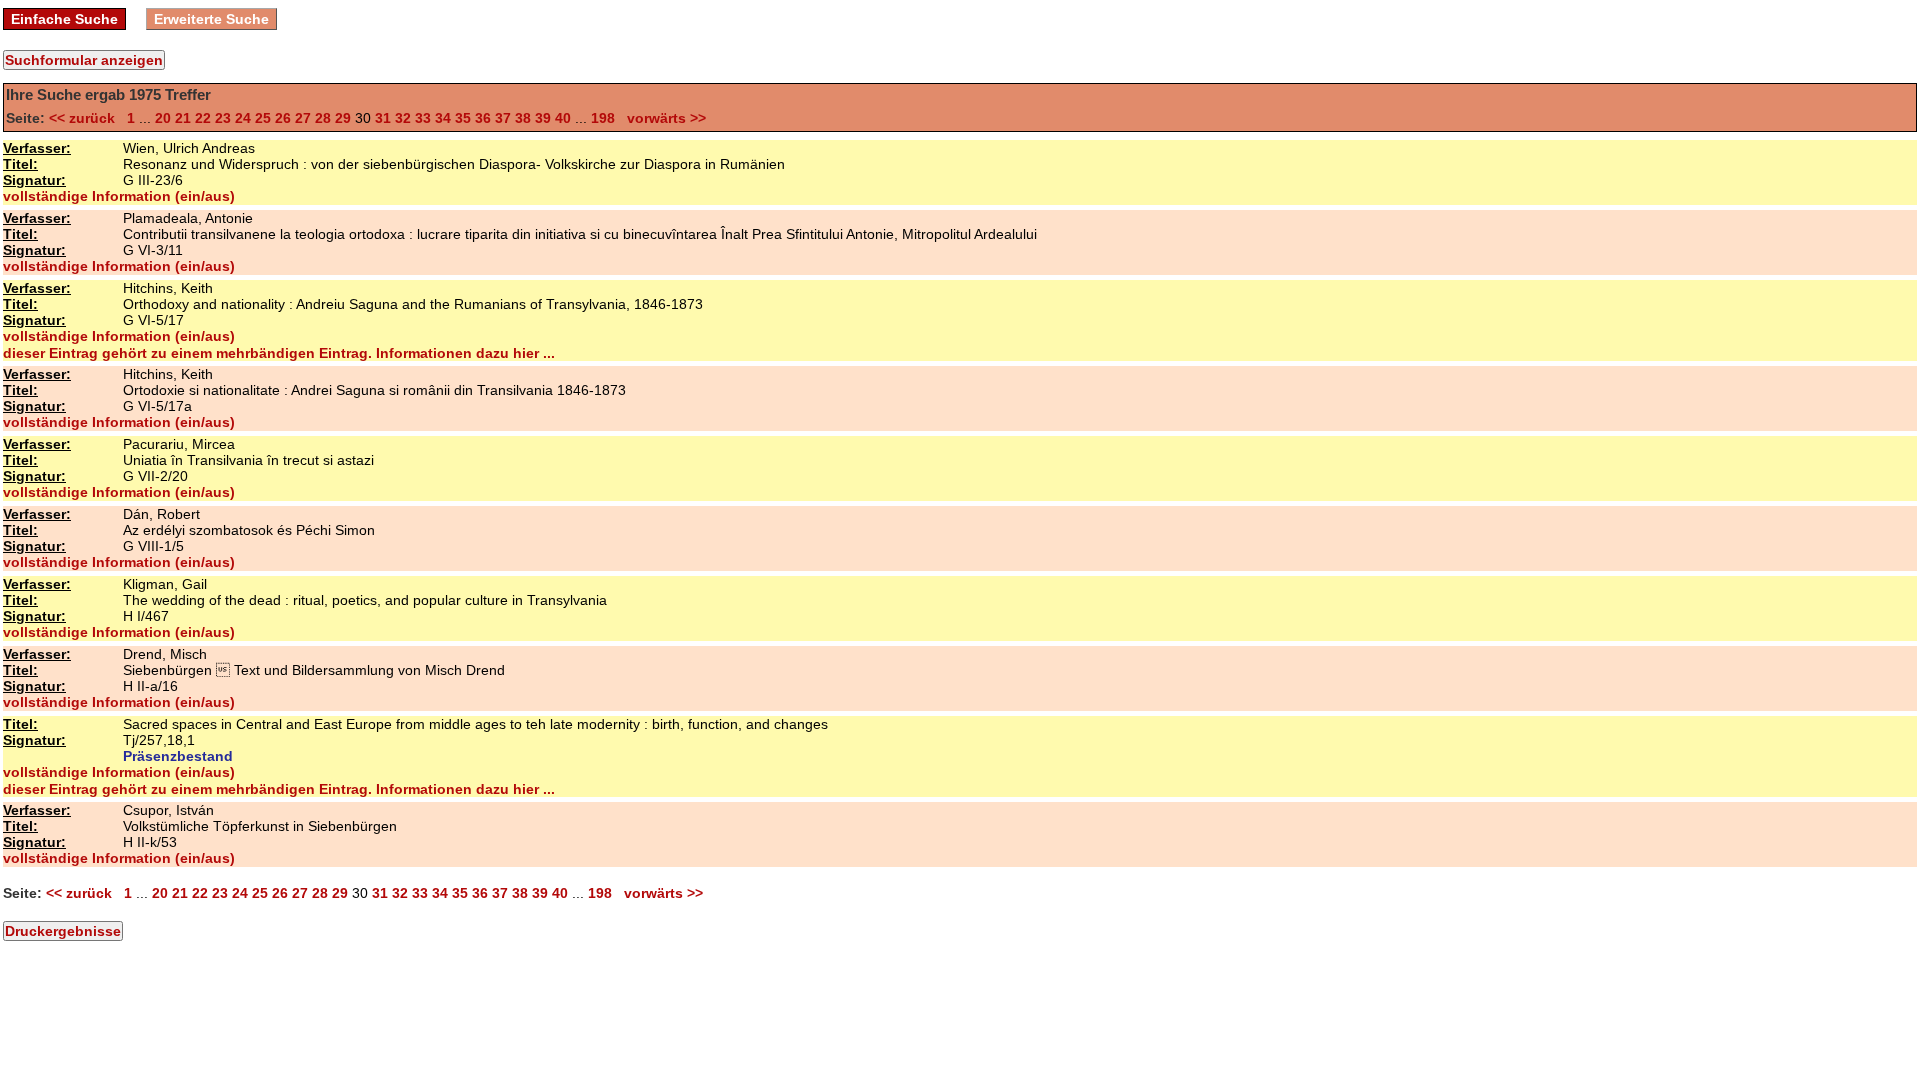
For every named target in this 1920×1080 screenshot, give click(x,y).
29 (343, 118)
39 (543, 118)
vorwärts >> (662, 118)
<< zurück (86, 118)
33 (423, 118)
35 (463, 118)
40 (563, 118)
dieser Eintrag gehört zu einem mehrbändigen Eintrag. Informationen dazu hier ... (279, 353)
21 (183, 118)
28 (323, 118)
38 (523, 118)
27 (303, 118)
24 (243, 118)
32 (403, 118)
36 (483, 118)
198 (603, 118)
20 (163, 118)
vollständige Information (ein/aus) (119, 196)
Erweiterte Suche (211, 19)
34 (443, 118)
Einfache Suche (64, 19)
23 (223, 118)
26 (283, 118)
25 (263, 118)
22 (203, 118)
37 (503, 118)
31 (383, 118)
